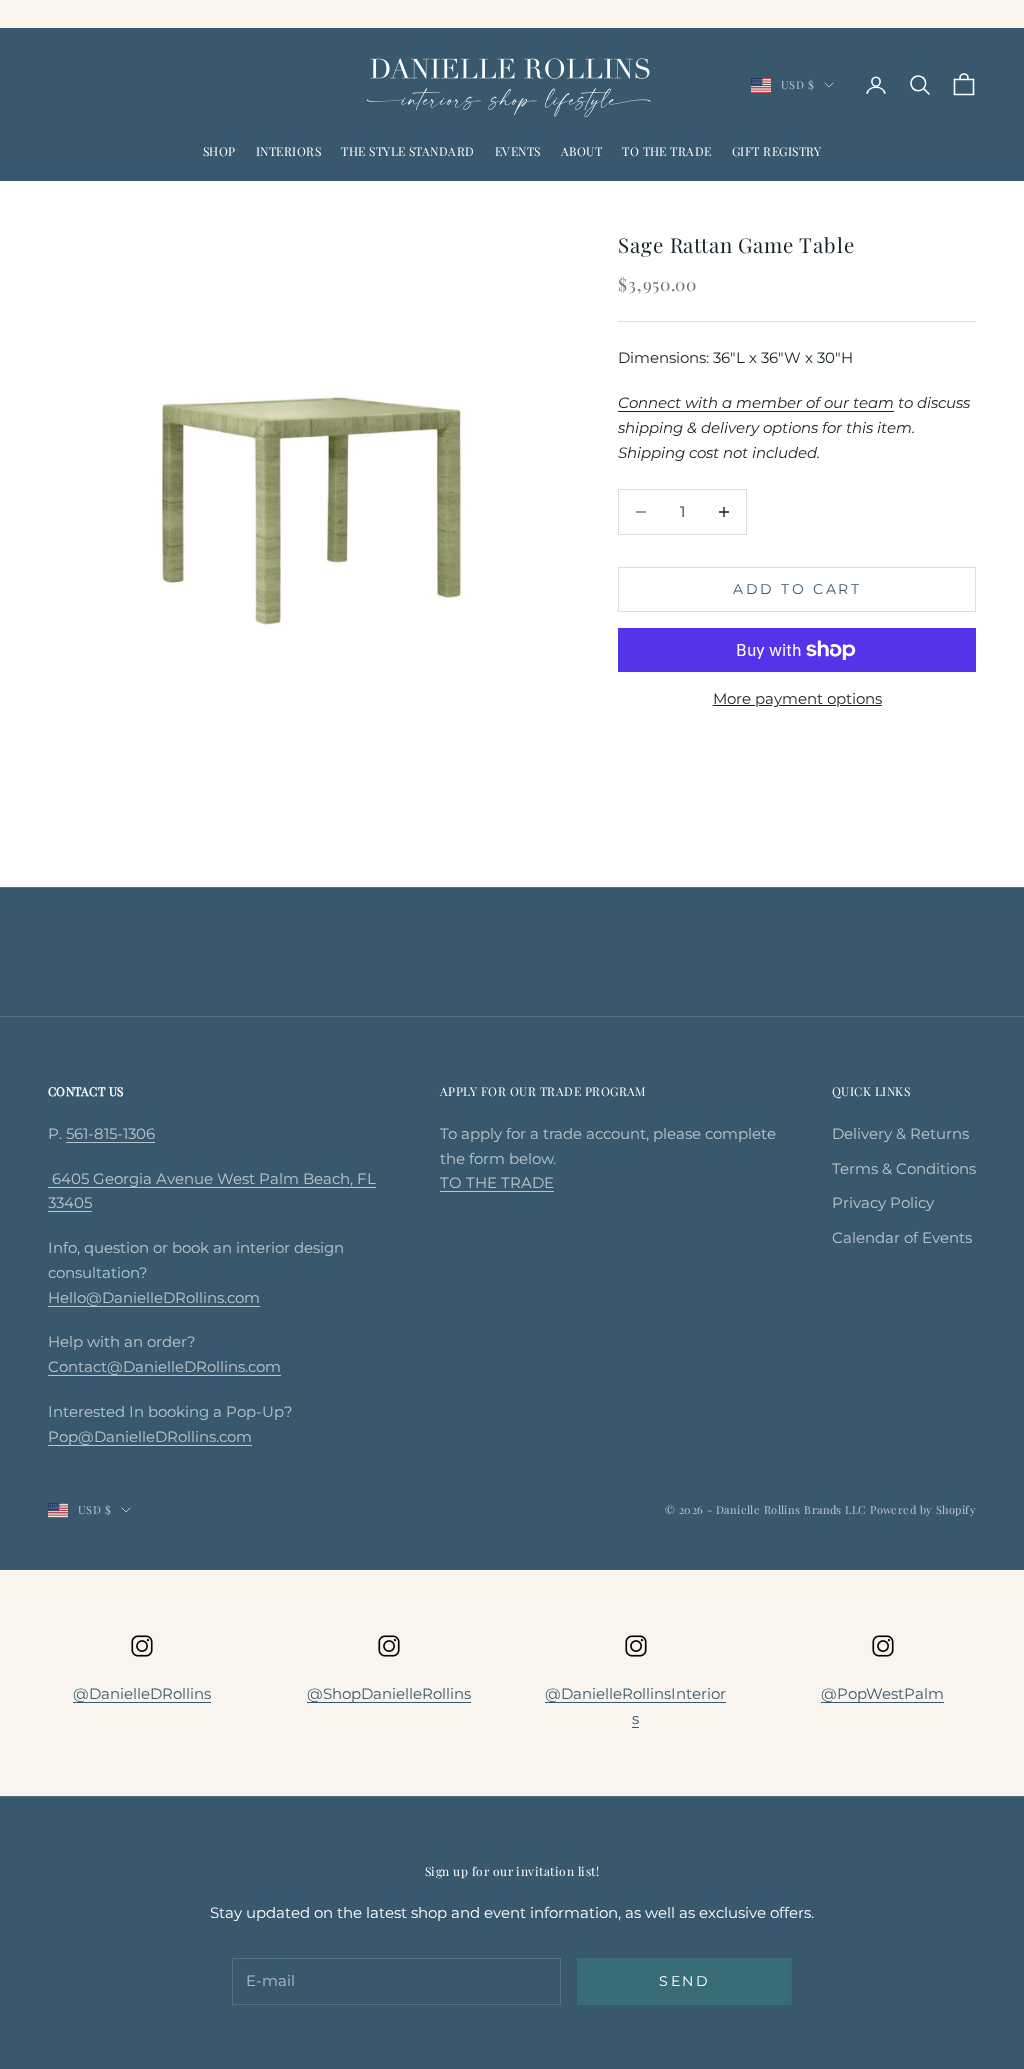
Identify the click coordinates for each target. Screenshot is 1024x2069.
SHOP (219, 151)
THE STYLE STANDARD (408, 151)
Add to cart (797, 589)
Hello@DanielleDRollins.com (154, 1297)
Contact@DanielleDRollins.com (164, 1366)
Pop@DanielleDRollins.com (150, 1436)
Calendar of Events (902, 1237)
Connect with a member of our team (756, 402)
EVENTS (518, 151)
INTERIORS (288, 151)
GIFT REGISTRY (776, 151)
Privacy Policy (883, 1202)
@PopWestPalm (882, 1693)
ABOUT (581, 151)
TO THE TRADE (667, 151)
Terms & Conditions (904, 1168)
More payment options (797, 698)
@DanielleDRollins (142, 1693)
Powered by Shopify (923, 1509)
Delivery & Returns (900, 1133)
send (684, 1981)
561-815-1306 (110, 1133)
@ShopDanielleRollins (389, 1693)
